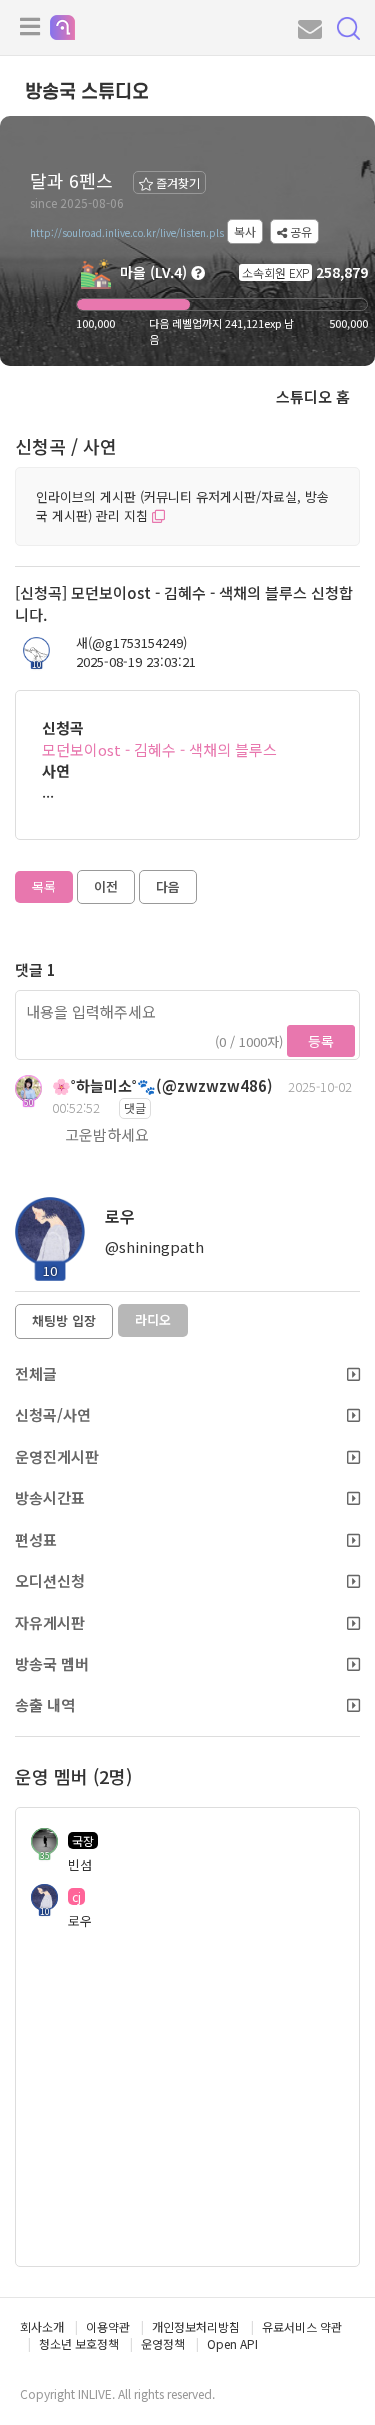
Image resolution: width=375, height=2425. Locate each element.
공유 (299, 231)
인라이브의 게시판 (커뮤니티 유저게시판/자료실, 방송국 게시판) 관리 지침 (182, 506)
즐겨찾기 (176, 182)
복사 (245, 231)
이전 (106, 886)
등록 (321, 1041)
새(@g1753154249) (131, 643)
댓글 (135, 1107)
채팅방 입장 (64, 1320)
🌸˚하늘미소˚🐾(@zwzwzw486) (162, 1085)
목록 (44, 886)
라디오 (153, 1319)
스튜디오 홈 (313, 396)
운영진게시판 (57, 1456)
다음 (168, 886)
